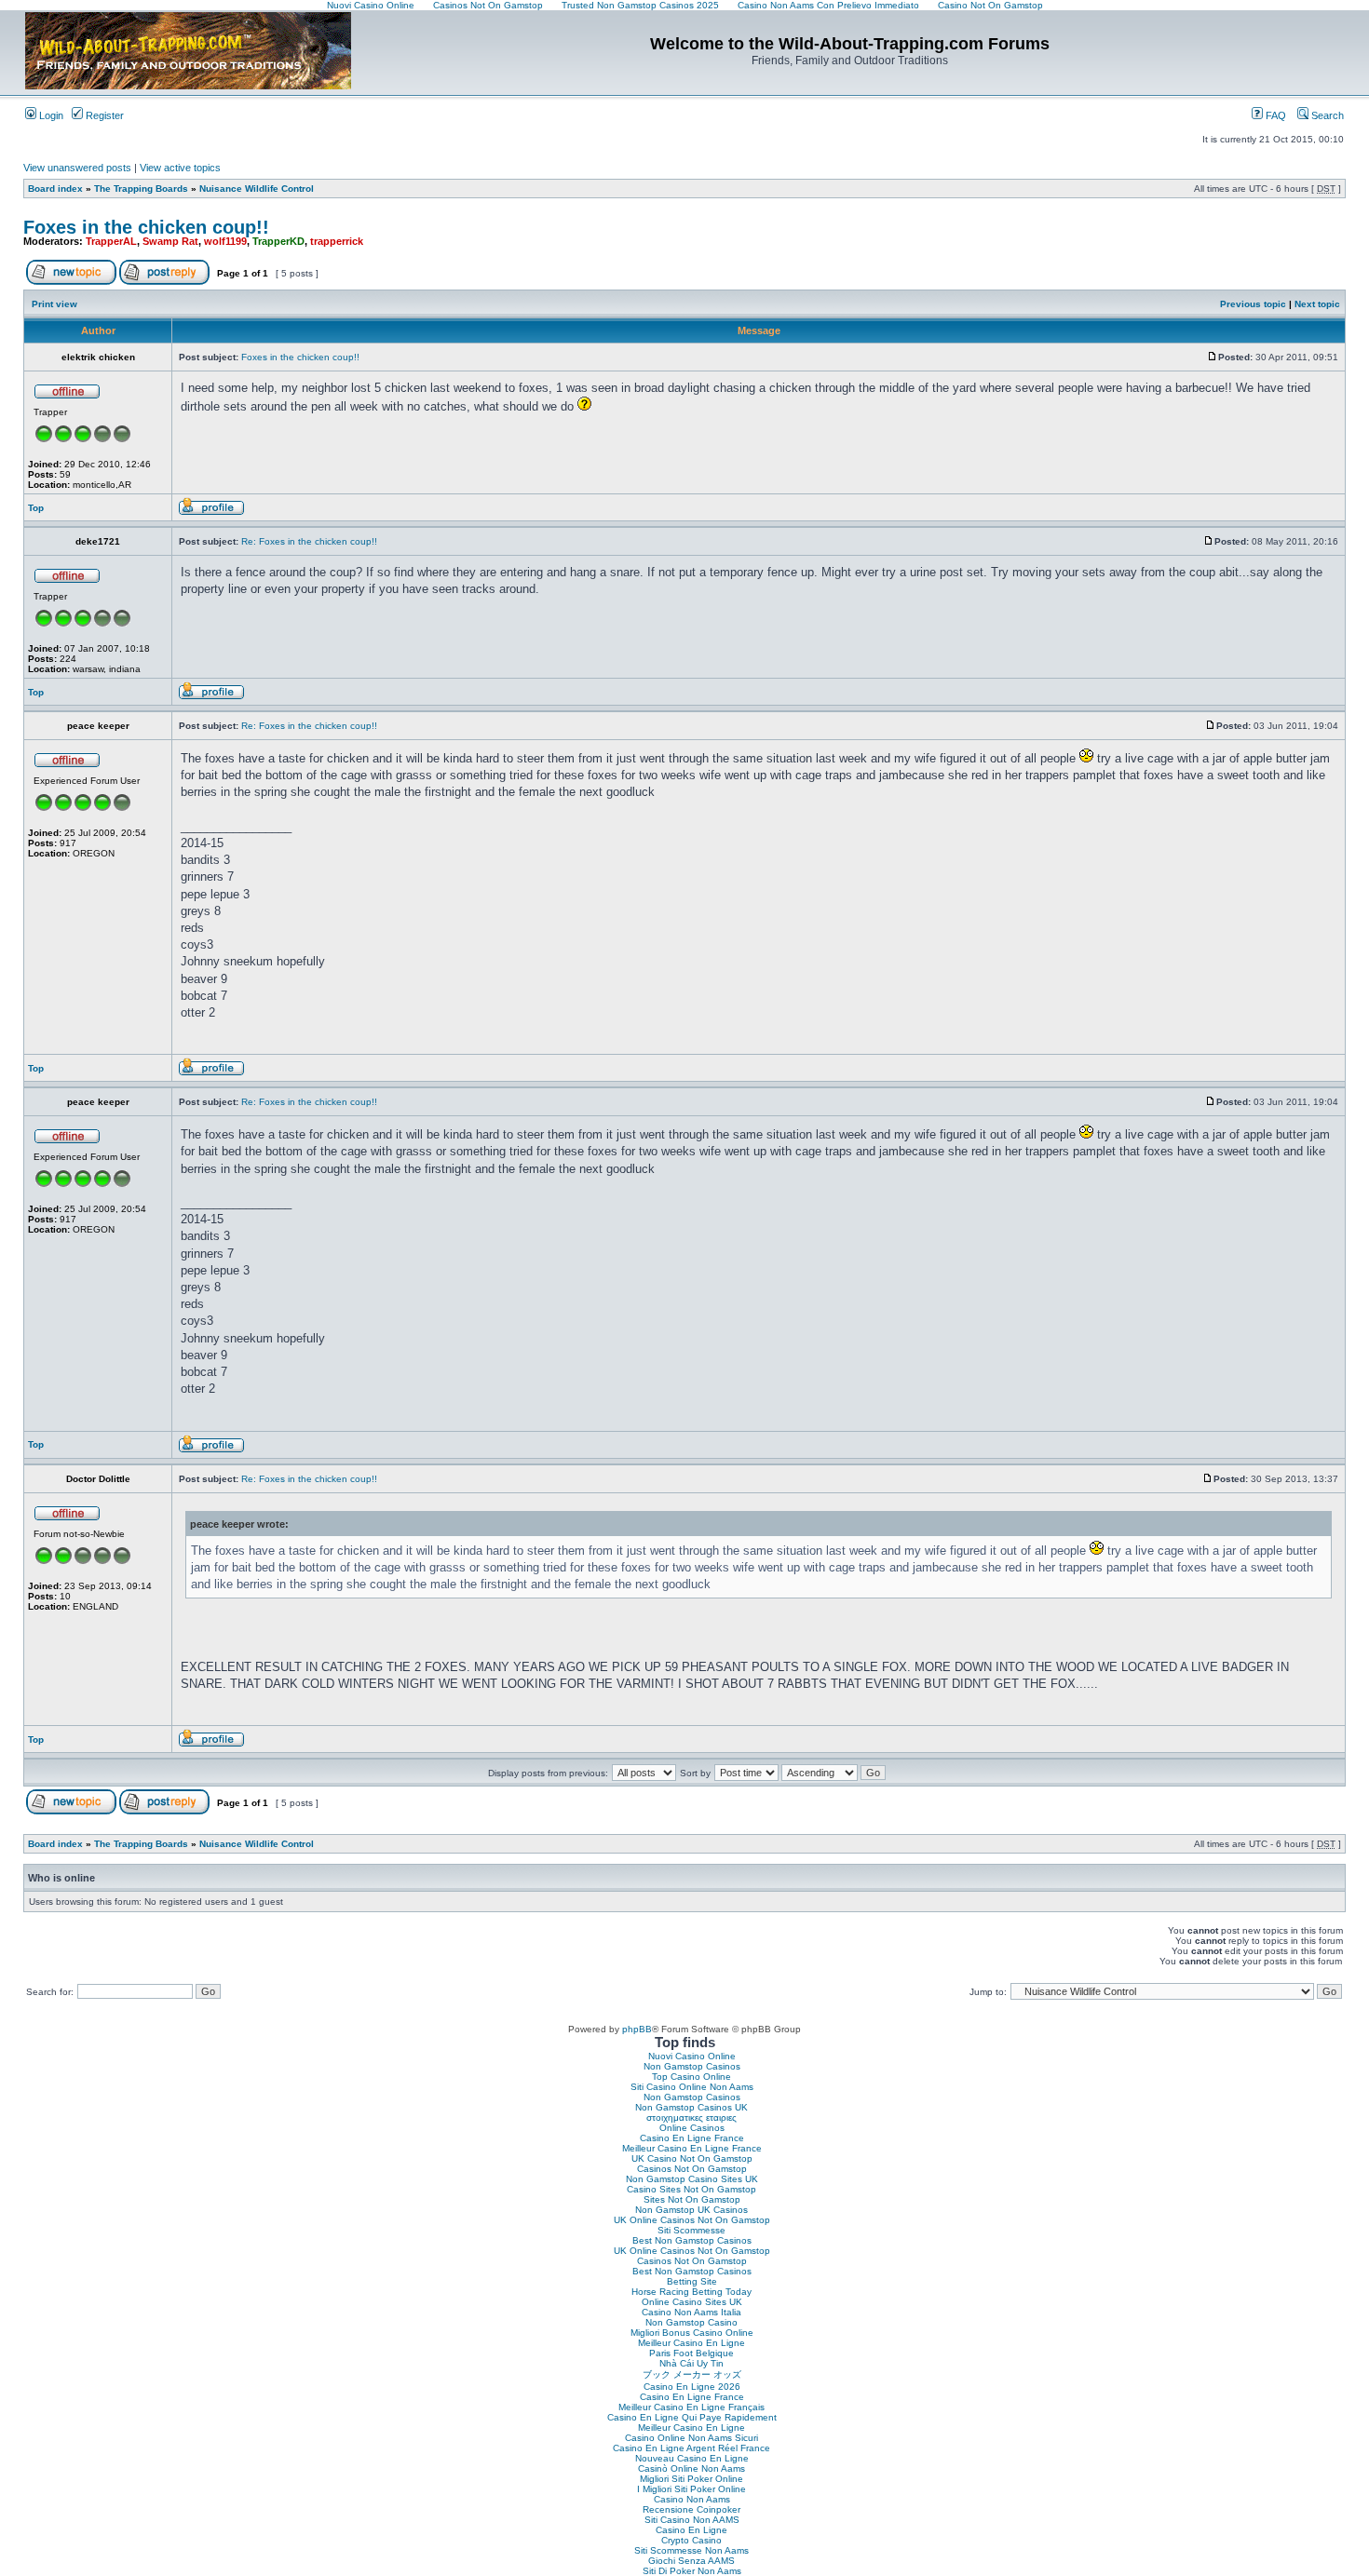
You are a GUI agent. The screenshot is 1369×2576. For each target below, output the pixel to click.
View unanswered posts (77, 168)
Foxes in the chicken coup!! (146, 227)
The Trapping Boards (141, 189)
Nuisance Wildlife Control (257, 189)
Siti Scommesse (691, 2230)
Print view (54, 304)
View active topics (180, 168)
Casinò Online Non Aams (691, 2468)
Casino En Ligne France (692, 2138)
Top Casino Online (691, 2077)
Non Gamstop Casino (691, 2322)
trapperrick (337, 241)
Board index (55, 189)
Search (1326, 115)
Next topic (1317, 304)
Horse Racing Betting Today (691, 2292)
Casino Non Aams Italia (691, 2312)
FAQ (1274, 115)
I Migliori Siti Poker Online (691, 2489)
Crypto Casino (691, 2540)
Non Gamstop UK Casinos (691, 2210)
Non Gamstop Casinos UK (691, 2107)
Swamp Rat (170, 241)
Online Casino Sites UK (692, 2302)
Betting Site (692, 2281)
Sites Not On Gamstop (692, 2199)
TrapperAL (111, 241)
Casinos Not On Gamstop (692, 2169)
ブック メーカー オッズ (692, 2374)
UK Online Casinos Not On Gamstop (692, 2220)
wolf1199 (225, 241)
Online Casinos (692, 2128)
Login (50, 115)
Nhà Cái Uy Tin (691, 2363)
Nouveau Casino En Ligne (692, 2458)
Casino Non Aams (692, 2499)
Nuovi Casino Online (692, 2056)
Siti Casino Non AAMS (692, 2520)
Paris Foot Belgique (691, 2353)
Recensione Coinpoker (691, 2509)
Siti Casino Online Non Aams (692, 2087)
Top (36, 508)
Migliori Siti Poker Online (691, 2479)
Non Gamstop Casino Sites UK (692, 2179)
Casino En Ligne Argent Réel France (691, 2448)
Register (103, 115)
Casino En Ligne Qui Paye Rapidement (692, 2417)
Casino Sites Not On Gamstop (691, 2189)
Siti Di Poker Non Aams (692, 2571)
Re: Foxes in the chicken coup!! (309, 541)
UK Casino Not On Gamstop (692, 2158)
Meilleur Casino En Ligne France (692, 2148)
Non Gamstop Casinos (692, 2066)
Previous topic (1253, 304)
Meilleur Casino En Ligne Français (691, 2407)
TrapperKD (278, 241)
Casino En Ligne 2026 (692, 2387)
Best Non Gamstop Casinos (692, 2240)
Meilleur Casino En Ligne (691, 2343)
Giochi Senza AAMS (691, 2561)
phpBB (637, 2029)
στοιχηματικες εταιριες (691, 2117)
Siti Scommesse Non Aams (691, 2550)
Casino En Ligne (691, 2530)
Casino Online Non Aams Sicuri (691, 2438)
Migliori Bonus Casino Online (692, 2333)
